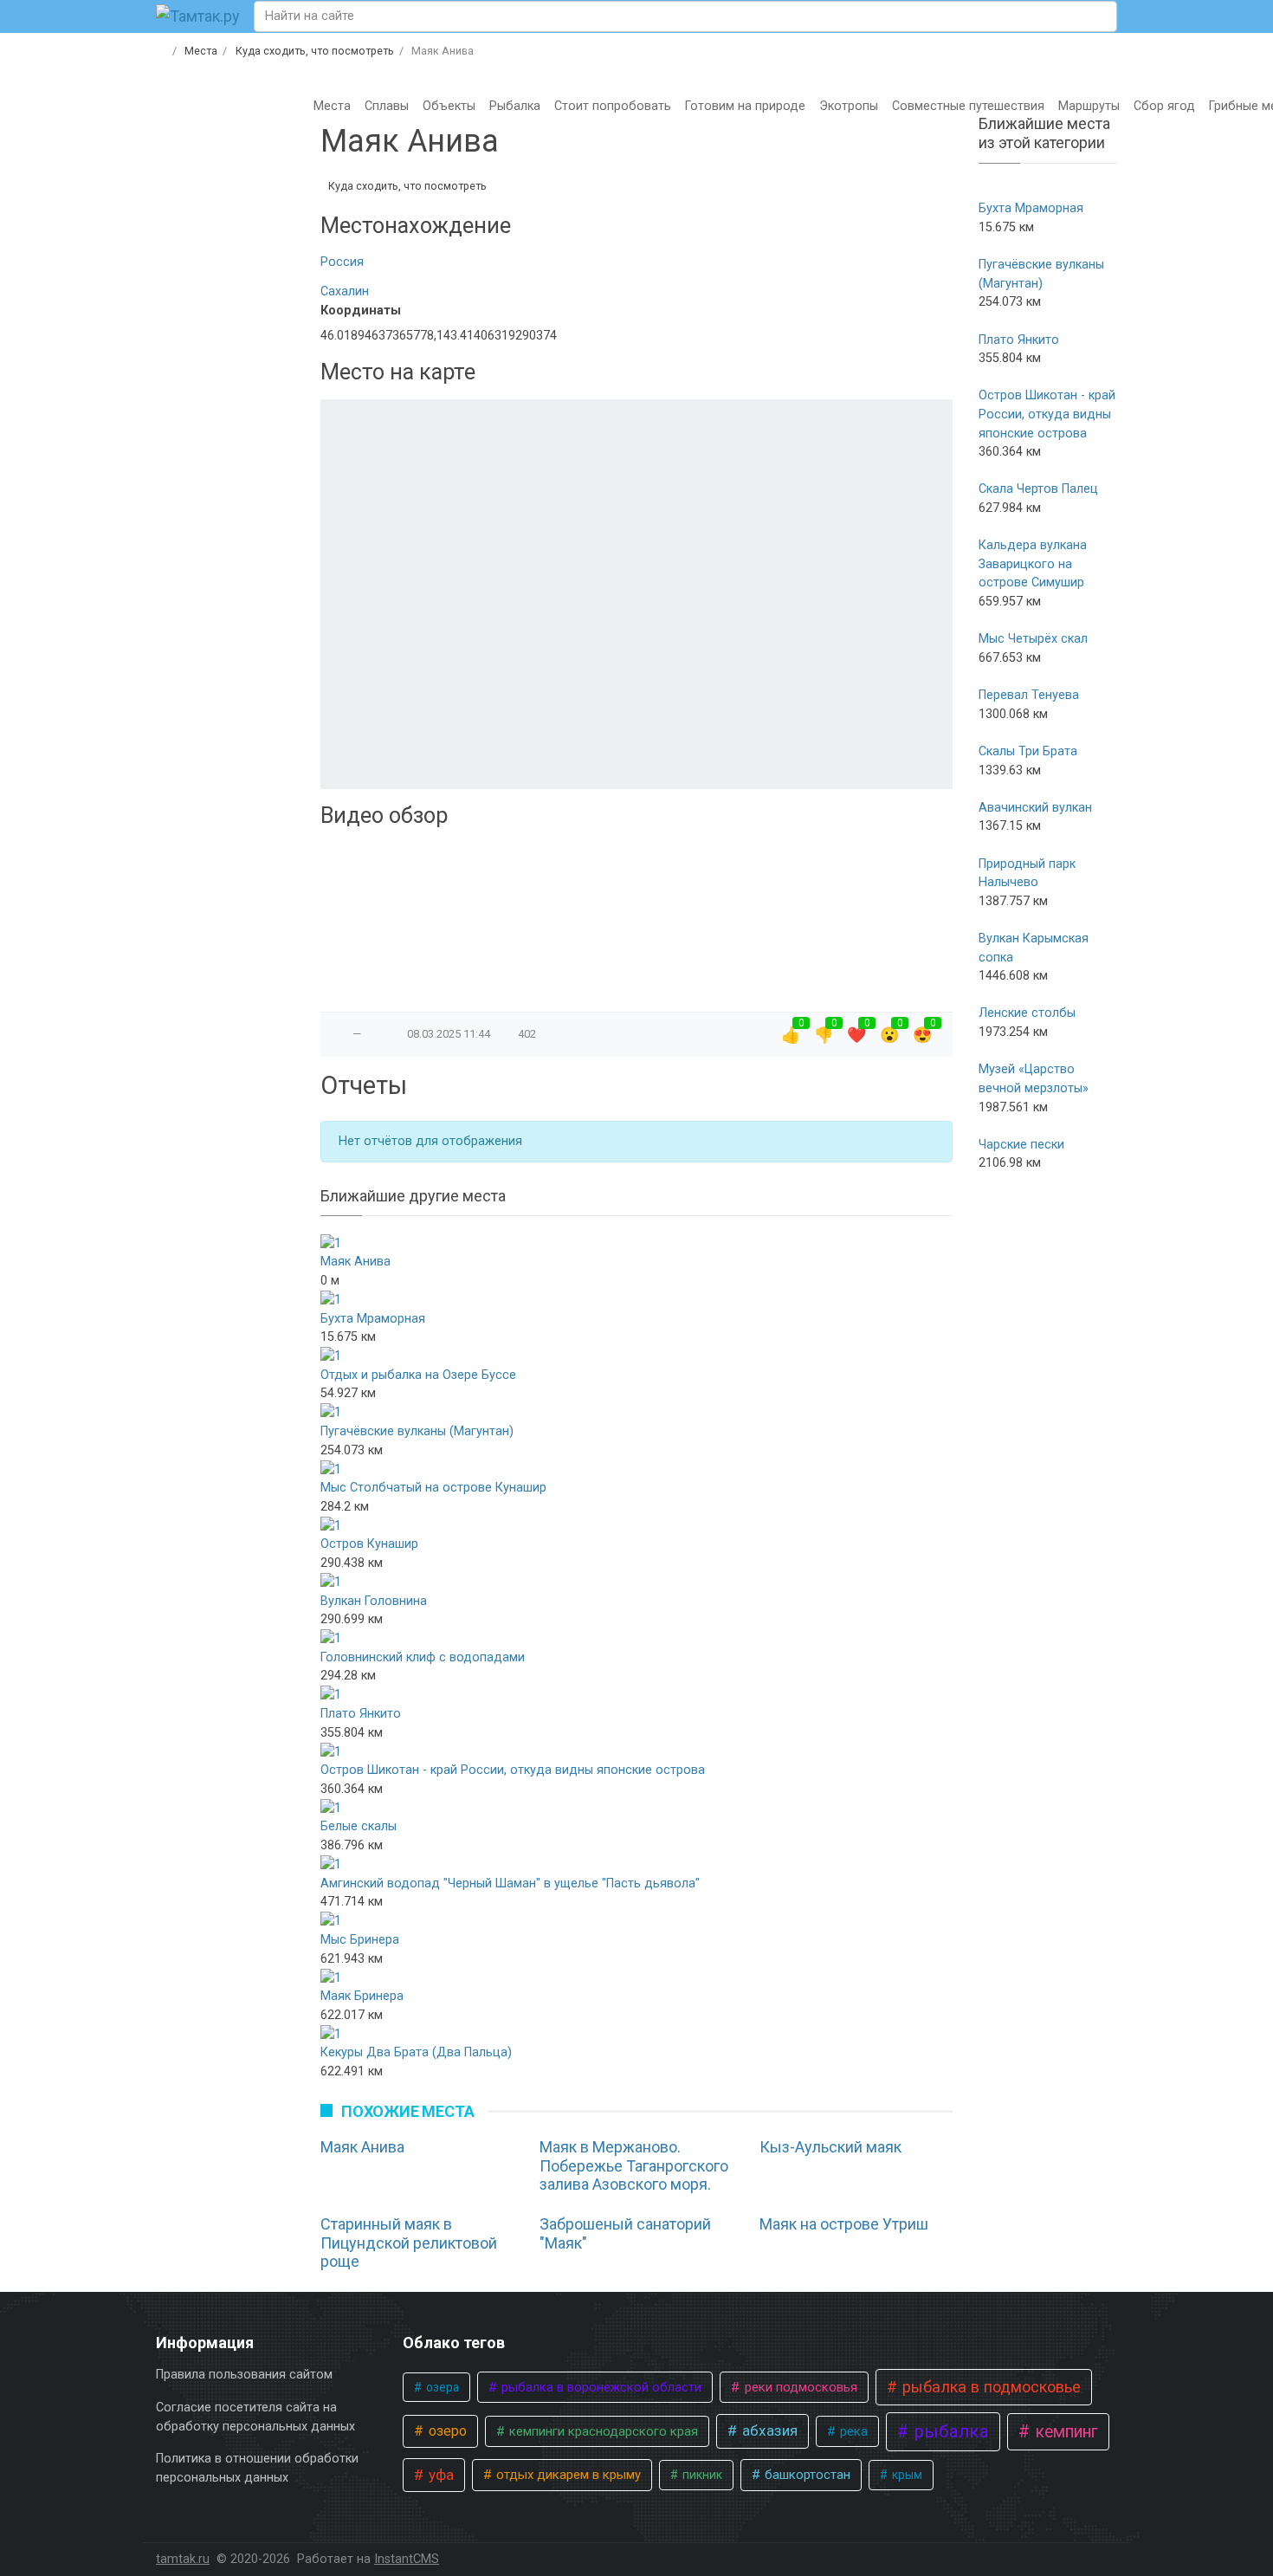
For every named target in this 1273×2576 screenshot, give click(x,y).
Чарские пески (1021, 1145)
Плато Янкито (361, 1714)
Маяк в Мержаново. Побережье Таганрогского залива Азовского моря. (634, 2165)
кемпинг (1065, 2432)
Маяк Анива (355, 1262)
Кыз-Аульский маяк (830, 2147)
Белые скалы (359, 1826)
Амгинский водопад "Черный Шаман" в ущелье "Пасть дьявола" (510, 1883)
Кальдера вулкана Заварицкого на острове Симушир (1033, 564)
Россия (342, 262)
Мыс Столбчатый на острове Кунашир (433, 1488)
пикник (701, 2475)
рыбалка (950, 2431)
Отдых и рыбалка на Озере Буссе (418, 1375)
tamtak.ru (183, 2559)
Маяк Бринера (362, 1996)
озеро (446, 2431)
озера (441, 2387)
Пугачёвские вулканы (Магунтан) (417, 1431)
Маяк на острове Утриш (844, 2224)
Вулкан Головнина (374, 1601)
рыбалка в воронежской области (600, 2387)
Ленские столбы (1027, 1013)
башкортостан (806, 2475)
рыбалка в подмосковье (989, 2387)
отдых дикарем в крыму (567, 2475)
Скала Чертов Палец (1038, 489)
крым (906, 2475)
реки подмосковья (799, 2387)
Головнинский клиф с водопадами (423, 1657)
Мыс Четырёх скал (1033, 639)
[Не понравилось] (374, 1034)
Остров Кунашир (369, 1544)
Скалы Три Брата (1028, 751)
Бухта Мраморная (373, 1319)
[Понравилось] (340, 1034)
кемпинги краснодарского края (602, 2431)
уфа (439, 2475)
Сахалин (345, 291)
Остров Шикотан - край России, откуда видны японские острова (513, 1770)
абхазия (768, 2430)
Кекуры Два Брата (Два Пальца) (416, 2052)
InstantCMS (407, 2559)
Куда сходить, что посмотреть (407, 186)
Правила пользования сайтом (244, 2375)
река (852, 2431)
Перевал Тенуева (1029, 695)
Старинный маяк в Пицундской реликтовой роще (409, 2243)
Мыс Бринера (360, 1940)
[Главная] (162, 51)
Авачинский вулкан (1035, 808)
